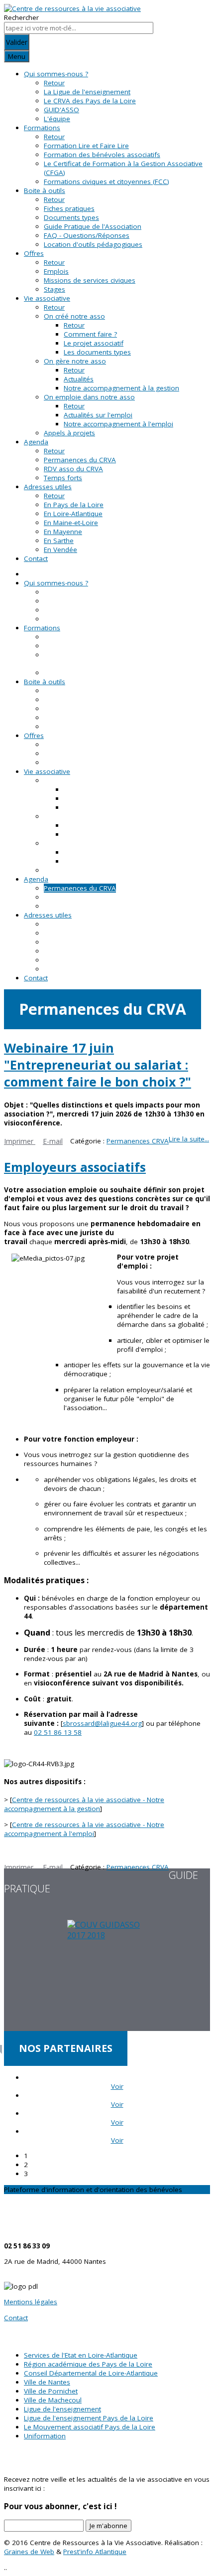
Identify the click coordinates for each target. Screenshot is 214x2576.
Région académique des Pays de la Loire (88, 2364)
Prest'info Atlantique (95, 2552)
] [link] (103, 1723)
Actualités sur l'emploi (98, 415)
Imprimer (20, 1141)
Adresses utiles (48, 487)
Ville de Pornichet (51, 2391)
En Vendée (60, 550)
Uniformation (45, 2436)
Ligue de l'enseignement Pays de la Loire (89, 2418)
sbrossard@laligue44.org (102, 1723)
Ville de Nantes (47, 2382)
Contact (36, 558)
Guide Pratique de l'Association (93, 226)
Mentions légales (31, 2302)
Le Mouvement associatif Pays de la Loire (90, 2427)
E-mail (53, 1141)
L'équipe (57, 119)
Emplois (56, 271)
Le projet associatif (94, 343)
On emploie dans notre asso (89, 397)
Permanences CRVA (138, 1141)
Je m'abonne (108, 2526)
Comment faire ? (90, 334)
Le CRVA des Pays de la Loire (90, 101)
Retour (54, 83)
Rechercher (21, 17)
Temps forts (63, 478)
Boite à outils (45, 190)
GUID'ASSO (61, 110)
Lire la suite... (189, 1139)
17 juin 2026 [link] (111, 1114)
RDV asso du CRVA (73, 469)
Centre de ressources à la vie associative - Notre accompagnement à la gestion (84, 1804)
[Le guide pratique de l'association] (107, 1975)
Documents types (71, 217)
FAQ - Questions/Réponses (87, 235)
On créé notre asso (74, 316)
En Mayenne (63, 532)
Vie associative (47, 298)
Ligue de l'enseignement (62, 2409)
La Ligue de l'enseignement (87, 92)
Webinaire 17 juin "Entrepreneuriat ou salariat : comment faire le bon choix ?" (98, 1065)
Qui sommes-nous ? (56, 74)
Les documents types (97, 352)
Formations (42, 128)
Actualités (79, 379)
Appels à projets (69, 433)
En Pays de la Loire (74, 505)
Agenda (36, 442)
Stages (54, 289)
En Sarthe (59, 541)
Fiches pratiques (69, 208)
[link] (58, 1732)
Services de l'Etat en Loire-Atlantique (81, 2355)
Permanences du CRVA (80, 460)
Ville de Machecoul (53, 2400)
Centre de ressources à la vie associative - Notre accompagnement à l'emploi (84, 1829)
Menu (17, 56)
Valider (17, 42)
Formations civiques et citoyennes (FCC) (107, 182)
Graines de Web (29, 2552)
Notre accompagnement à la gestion (121, 388)
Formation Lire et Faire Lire (86, 146)
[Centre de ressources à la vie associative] (72, 8)
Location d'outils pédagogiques (93, 244)
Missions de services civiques (90, 280)
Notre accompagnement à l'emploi (118, 424)
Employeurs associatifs (75, 1167)
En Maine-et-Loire (71, 523)
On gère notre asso (75, 361)
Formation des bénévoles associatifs (102, 155)
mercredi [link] (70, 1242)
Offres (34, 253)
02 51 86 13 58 (58, 1732)
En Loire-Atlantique (73, 514)
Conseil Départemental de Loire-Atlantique (91, 2373)
